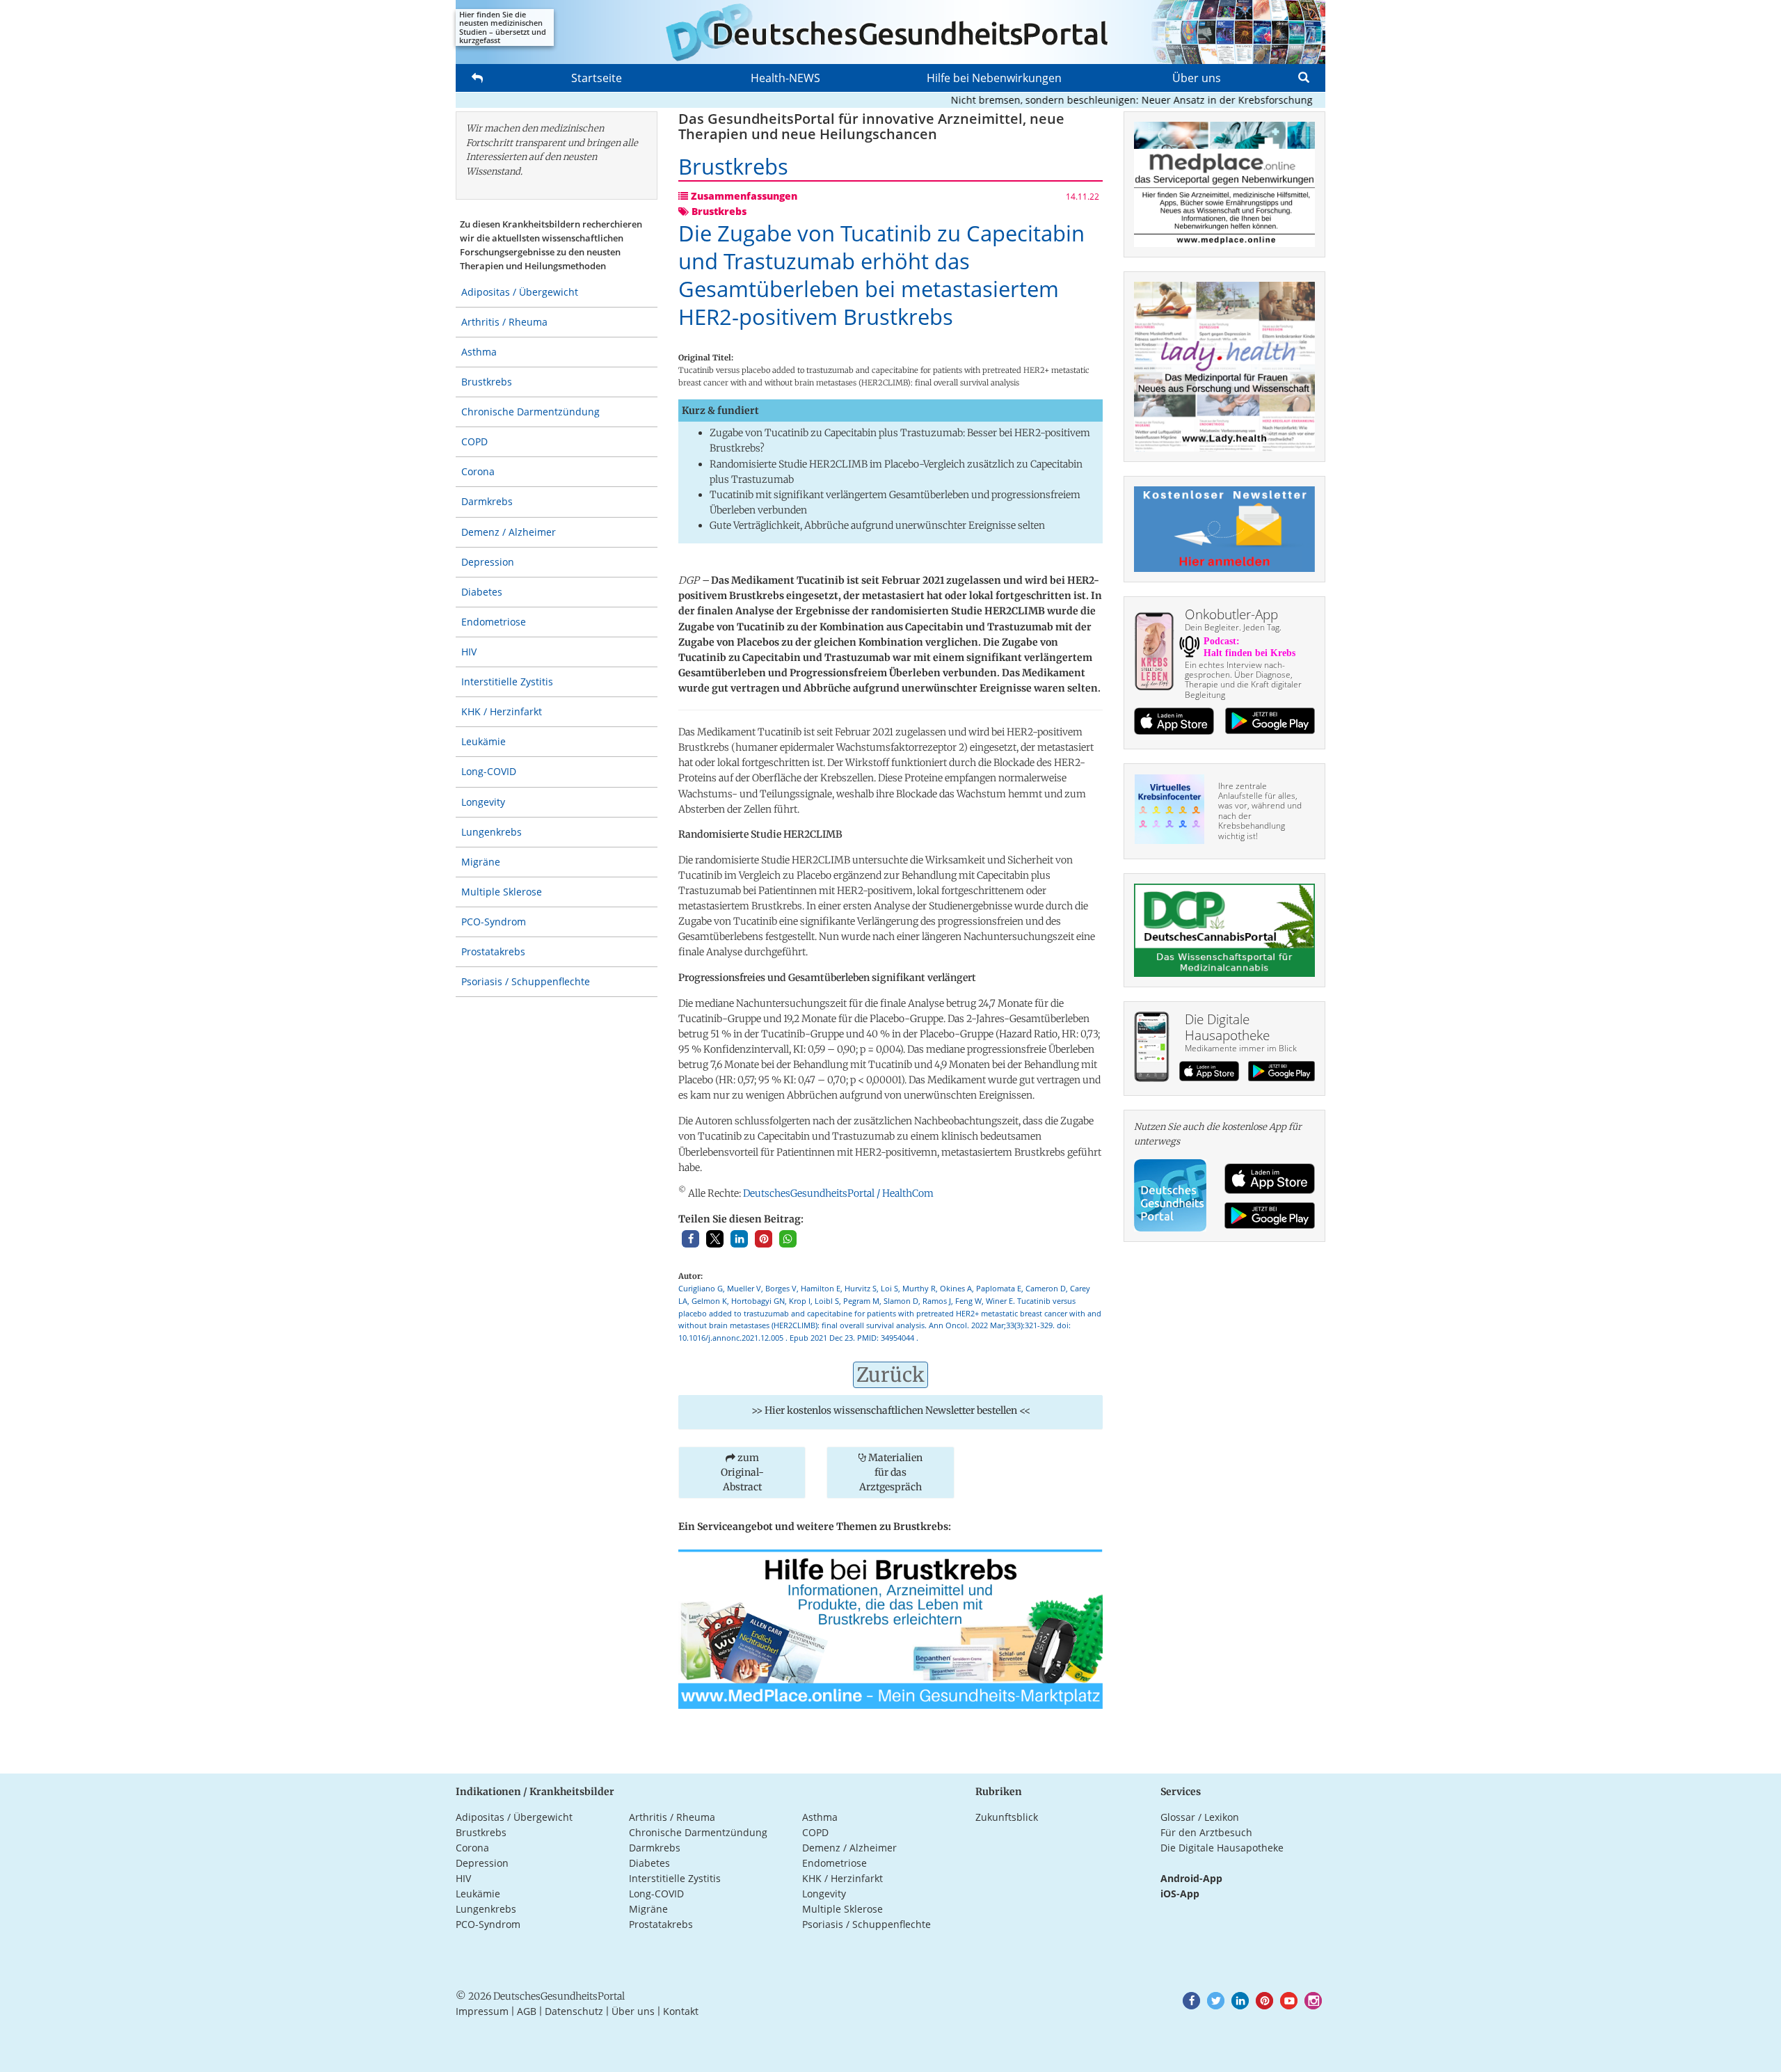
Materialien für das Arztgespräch (891, 1472)
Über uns (1197, 78)
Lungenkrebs (492, 832)
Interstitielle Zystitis (507, 682)
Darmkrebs (487, 501)
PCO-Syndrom (494, 922)
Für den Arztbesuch (1206, 1832)
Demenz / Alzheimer (509, 532)
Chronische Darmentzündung (530, 412)
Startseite (597, 78)
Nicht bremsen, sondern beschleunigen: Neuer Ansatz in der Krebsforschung (1091, 100)
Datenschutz (574, 2011)
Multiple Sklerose (502, 892)
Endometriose (494, 622)
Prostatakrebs (493, 951)
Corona (478, 471)
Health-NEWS (785, 78)
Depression (488, 562)
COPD (474, 441)
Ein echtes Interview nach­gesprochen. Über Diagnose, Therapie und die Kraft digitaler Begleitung (1243, 680)
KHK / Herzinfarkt (502, 711)
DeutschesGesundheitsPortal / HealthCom (838, 1193)
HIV (469, 652)
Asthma (479, 352)
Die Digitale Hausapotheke (1222, 1848)
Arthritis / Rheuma (504, 322)
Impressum (482, 2011)
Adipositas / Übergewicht (520, 292)
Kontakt (681, 2011)
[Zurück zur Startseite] (890, 32)
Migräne (481, 862)
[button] (690, 1239)
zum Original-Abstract (742, 1472)
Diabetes (482, 592)
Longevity (483, 802)
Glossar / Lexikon (1200, 1817)
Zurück (890, 1375)
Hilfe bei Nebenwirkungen (994, 78)
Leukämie (484, 741)
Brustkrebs (487, 382)
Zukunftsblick (1007, 1817)
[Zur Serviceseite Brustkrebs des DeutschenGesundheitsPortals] (890, 1628)
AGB (527, 2011)
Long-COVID (489, 771)
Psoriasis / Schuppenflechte (526, 981)
